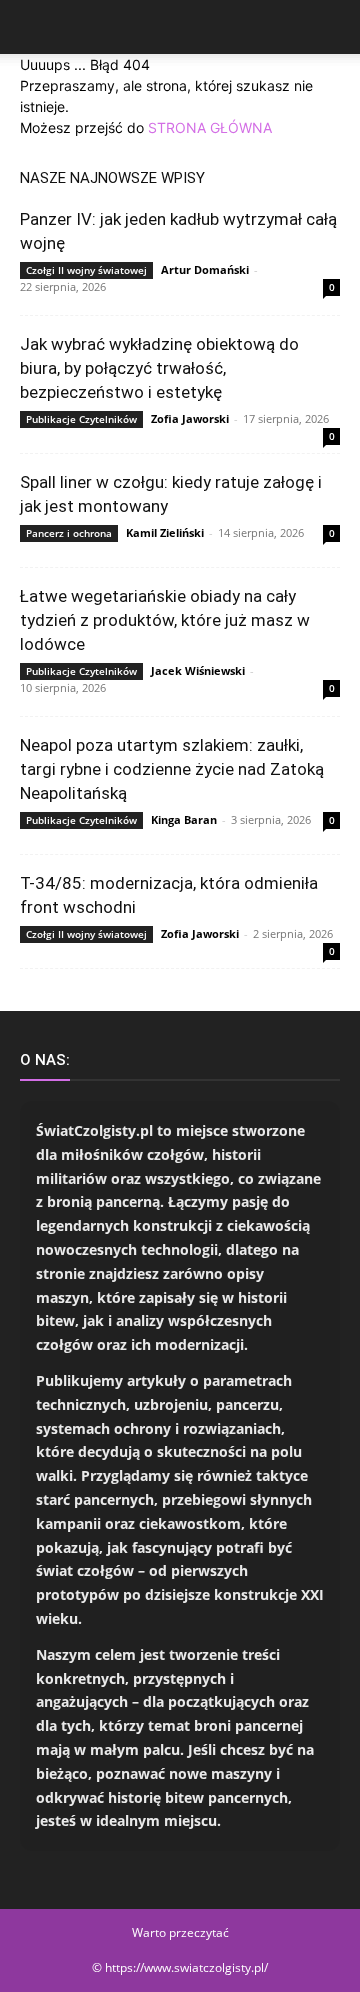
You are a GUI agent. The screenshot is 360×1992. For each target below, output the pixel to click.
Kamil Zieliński (165, 532)
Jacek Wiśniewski (198, 670)
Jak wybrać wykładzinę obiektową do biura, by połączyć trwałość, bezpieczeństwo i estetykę (159, 368)
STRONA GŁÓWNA (210, 127)
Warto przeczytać (180, 1932)
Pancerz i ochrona (69, 533)
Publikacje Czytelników (81, 419)
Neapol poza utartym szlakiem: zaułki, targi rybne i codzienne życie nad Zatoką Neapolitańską (172, 769)
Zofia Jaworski (190, 418)
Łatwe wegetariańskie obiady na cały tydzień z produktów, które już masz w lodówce (165, 620)
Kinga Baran (184, 819)
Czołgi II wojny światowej (86, 270)
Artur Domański (205, 269)
